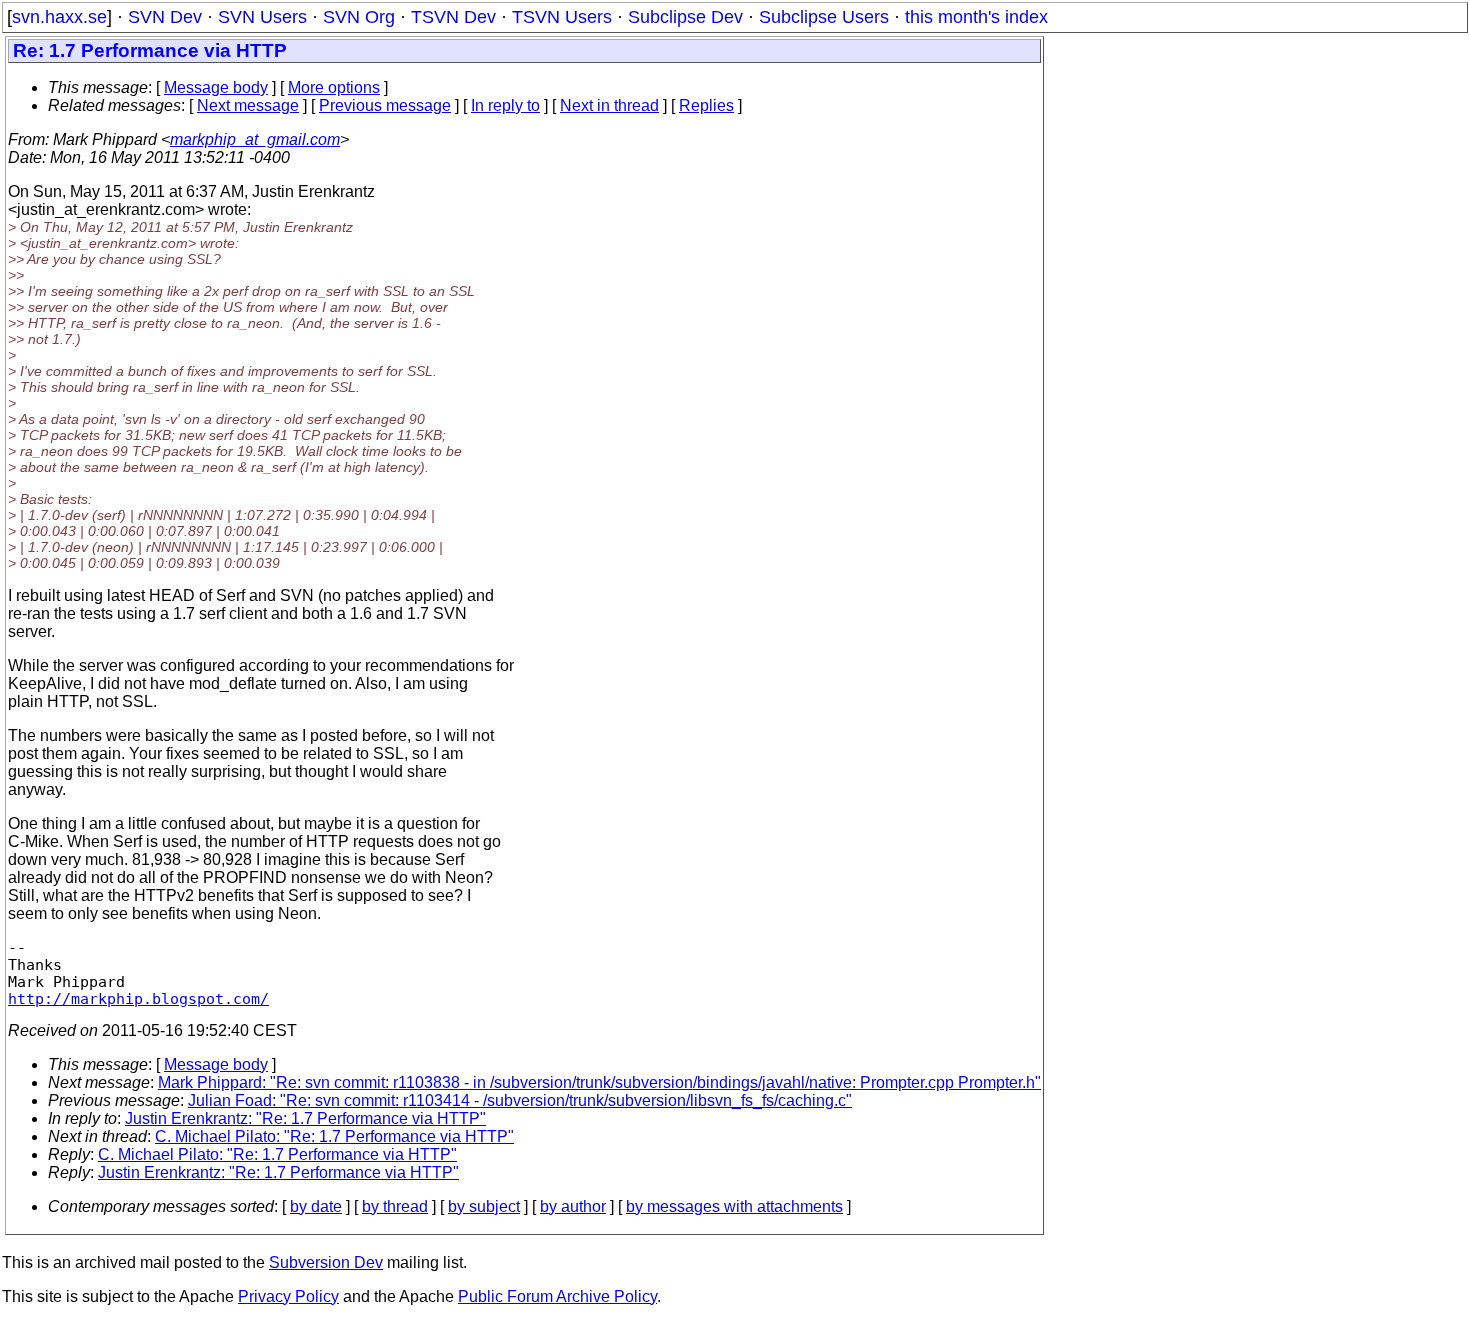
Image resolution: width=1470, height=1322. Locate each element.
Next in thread (609, 105)
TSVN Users (562, 17)
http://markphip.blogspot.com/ (138, 998)
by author (573, 1206)
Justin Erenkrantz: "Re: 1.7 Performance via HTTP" (305, 1118)
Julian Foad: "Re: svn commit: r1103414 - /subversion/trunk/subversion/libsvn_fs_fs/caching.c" (520, 1100)
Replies (706, 105)
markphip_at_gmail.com (255, 139)
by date (316, 1206)
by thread (395, 1206)
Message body (216, 87)
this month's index (976, 17)
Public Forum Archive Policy (557, 1296)
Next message (248, 105)
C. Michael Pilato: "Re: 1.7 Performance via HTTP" (334, 1136)
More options (334, 87)
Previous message (385, 105)
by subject (484, 1206)
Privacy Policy (288, 1296)
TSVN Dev (453, 17)
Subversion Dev (326, 1262)
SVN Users (262, 17)
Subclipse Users (824, 17)
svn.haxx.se (59, 17)
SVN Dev (165, 17)
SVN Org (359, 17)
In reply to (505, 105)
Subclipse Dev (685, 17)
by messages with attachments (734, 1206)
